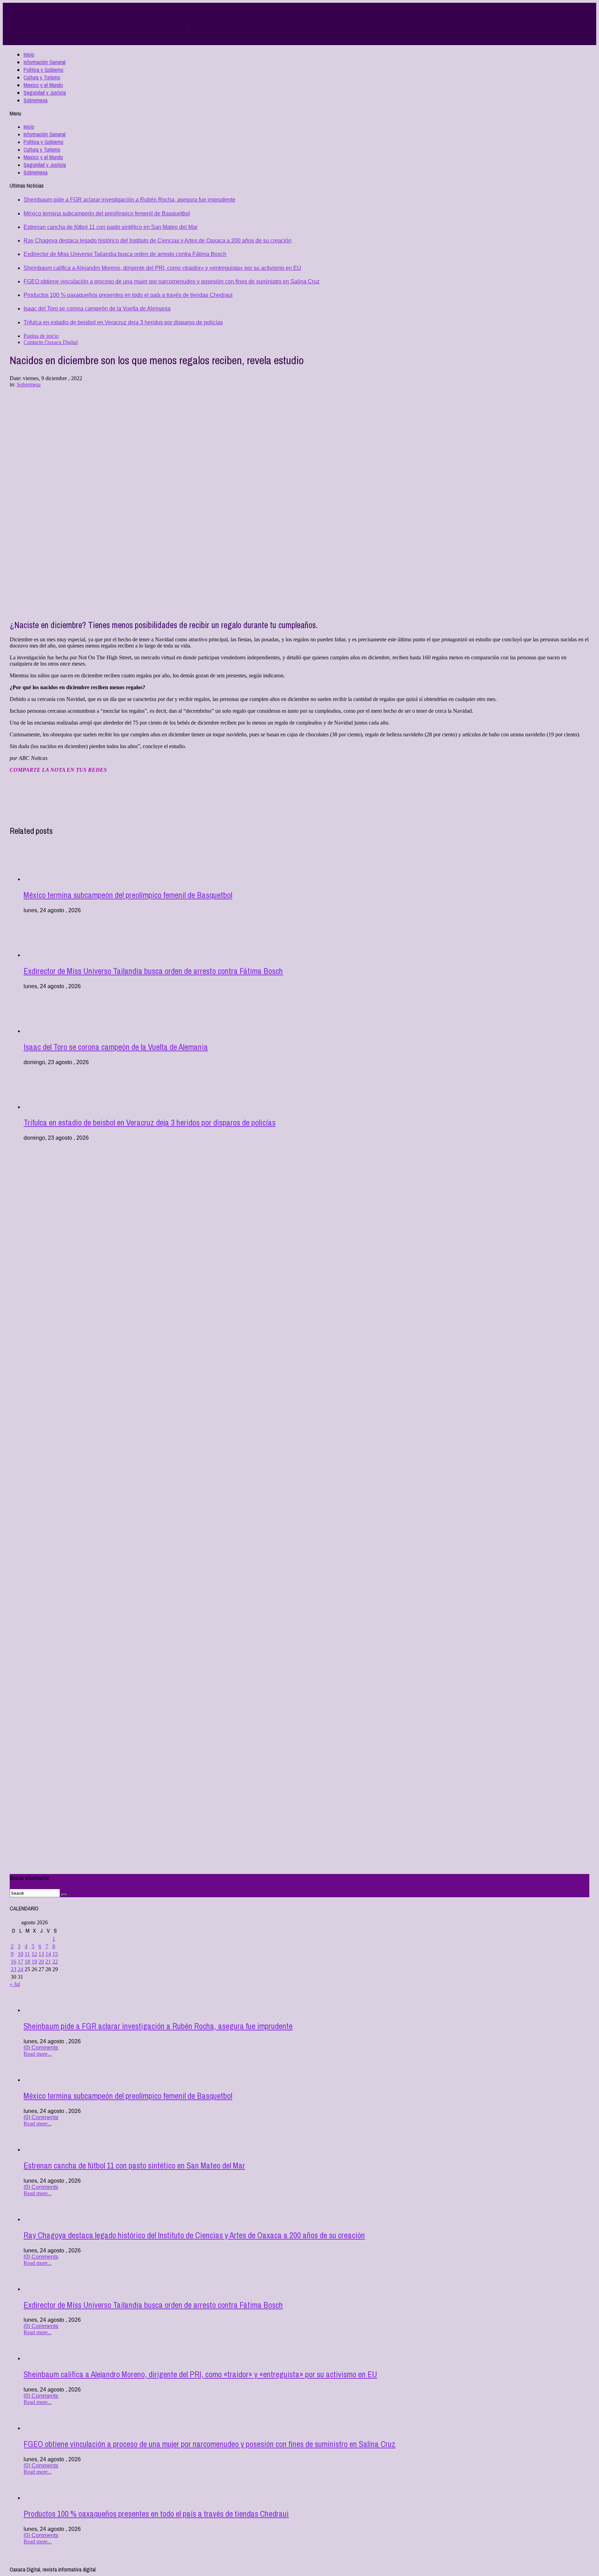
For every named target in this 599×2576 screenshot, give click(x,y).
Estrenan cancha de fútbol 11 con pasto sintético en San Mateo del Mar (111, 227)
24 (20, 1969)
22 (55, 1962)
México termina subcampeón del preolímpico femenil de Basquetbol (107, 213)
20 (41, 1962)
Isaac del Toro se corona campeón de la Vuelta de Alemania (97, 309)
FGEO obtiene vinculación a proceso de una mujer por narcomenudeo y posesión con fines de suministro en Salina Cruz (172, 281)
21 (48, 1962)
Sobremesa (36, 100)
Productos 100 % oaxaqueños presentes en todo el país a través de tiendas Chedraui (128, 295)
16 (14, 1962)
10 (20, 1954)
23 (14, 1969)
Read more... (38, 2054)
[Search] (64, 1895)
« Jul (15, 1984)
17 (20, 1962)
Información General (45, 62)
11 (27, 1954)
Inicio (29, 54)
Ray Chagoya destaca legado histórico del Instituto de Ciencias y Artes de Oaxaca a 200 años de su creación (158, 241)
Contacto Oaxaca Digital (51, 342)
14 (48, 1954)
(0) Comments (41, 2048)
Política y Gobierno (44, 70)
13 (41, 1954)
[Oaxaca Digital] (189, 24)
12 (34, 1954)
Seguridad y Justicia (45, 93)
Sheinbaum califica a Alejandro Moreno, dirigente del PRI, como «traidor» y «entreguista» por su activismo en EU (162, 268)
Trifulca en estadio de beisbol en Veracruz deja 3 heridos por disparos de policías (123, 322)
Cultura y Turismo (42, 77)
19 (34, 1962)
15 (55, 1954)
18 (27, 1962)
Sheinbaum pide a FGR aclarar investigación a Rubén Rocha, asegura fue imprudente (129, 200)
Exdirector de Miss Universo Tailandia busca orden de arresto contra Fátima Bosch (125, 254)
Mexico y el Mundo (43, 85)
